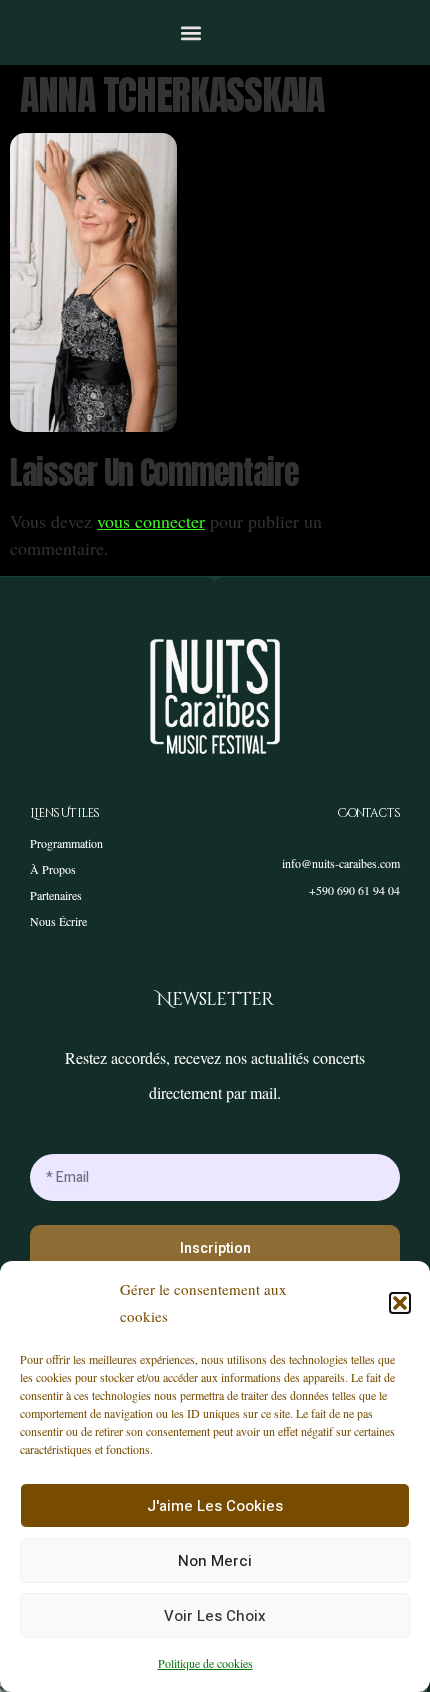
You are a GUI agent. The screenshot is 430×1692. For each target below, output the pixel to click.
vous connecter (151, 521)
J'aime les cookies (215, 1506)
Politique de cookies (205, 1663)
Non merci (215, 1561)
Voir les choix (215, 1616)
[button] (400, 1303)
